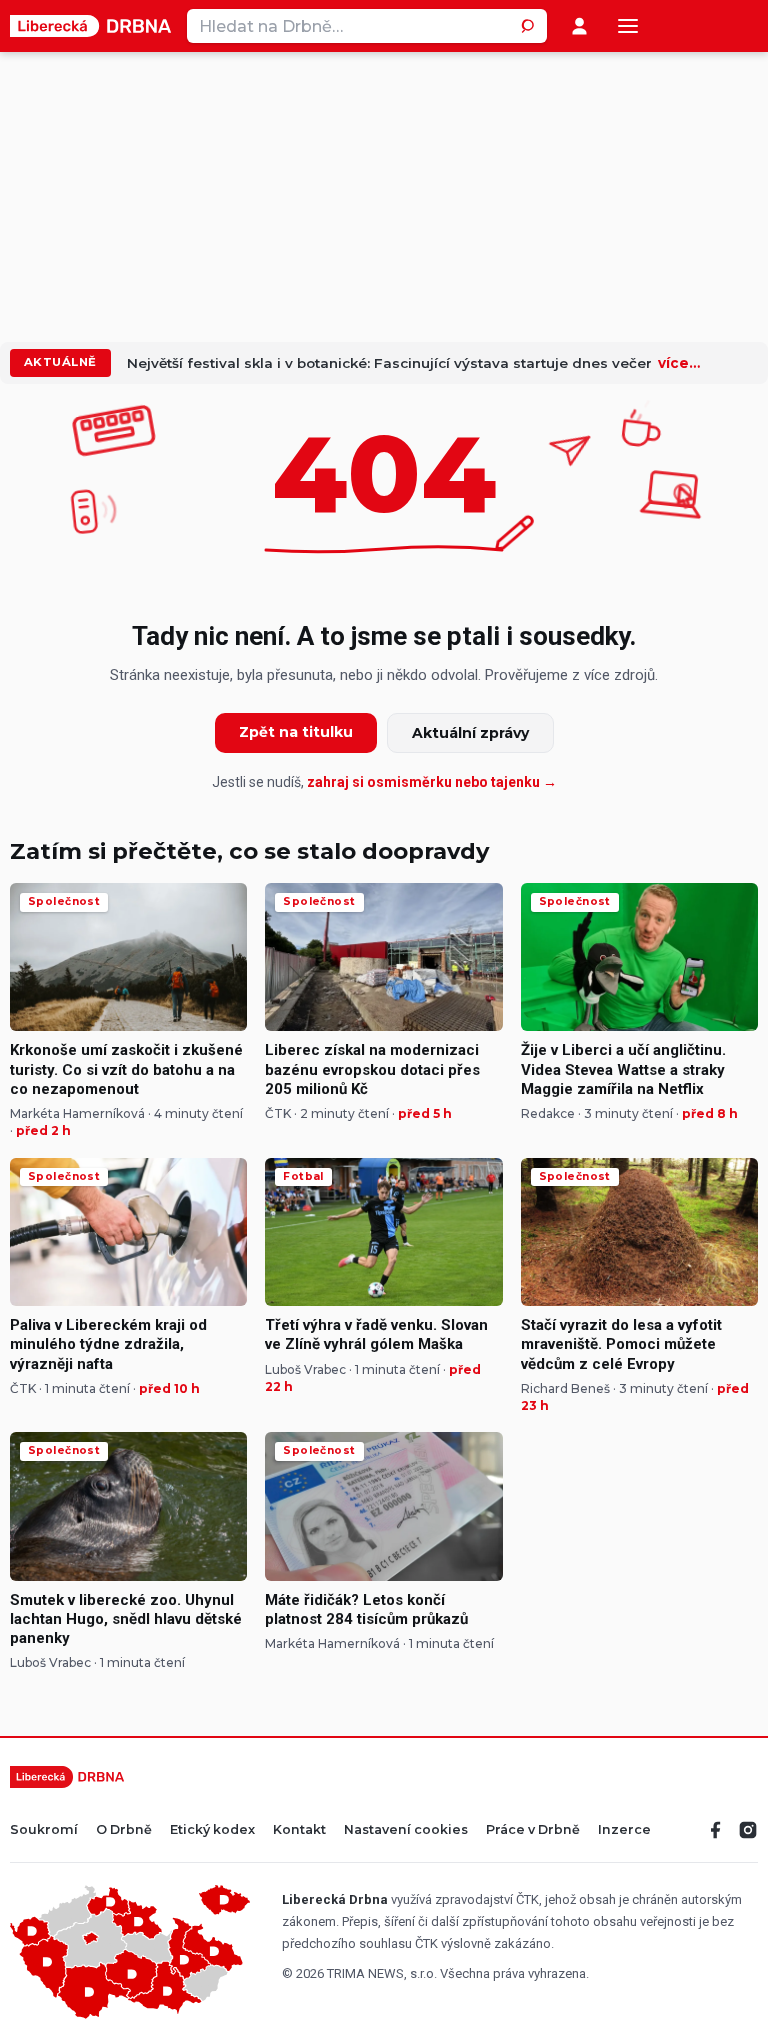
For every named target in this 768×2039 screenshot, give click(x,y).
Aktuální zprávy (470, 733)
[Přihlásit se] (579, 26)
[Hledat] (530, 26)
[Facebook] (716, 1830)
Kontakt (299, 1830)
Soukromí (44, 1830)
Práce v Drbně (533, 1830)
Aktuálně (60, 362)
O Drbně (124, 1830)
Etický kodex (212, 1830)
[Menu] (628, 26)
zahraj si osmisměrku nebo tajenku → (432, 782)
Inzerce (624, 1830)
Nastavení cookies (406, 1830)
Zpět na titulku (296, 732)
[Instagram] (748, 1830)
